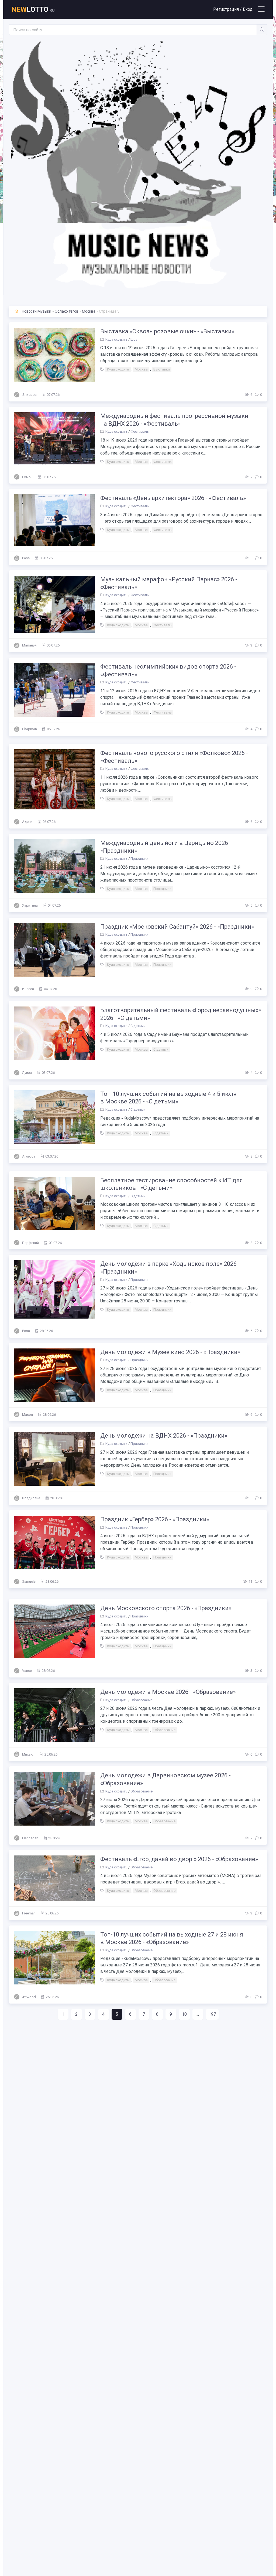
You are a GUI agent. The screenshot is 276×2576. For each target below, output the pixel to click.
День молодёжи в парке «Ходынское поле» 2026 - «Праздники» (170, 1268)
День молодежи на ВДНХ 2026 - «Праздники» (164, 1436)
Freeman (29, 1913)
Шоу (134, 339)
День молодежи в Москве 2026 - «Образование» (168, 1692)
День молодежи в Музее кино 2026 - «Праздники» (170, 1352)
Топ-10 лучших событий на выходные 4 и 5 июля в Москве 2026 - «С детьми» (168, 1098)
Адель (27, 822)
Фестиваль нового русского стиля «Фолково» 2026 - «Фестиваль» (174, 757)
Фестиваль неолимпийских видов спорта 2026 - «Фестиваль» (168, 670)
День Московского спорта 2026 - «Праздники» (166, 1608)
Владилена (31, 1498)
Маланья (29, 645)
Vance (27, 1671)
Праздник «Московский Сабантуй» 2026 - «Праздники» (177, 927)
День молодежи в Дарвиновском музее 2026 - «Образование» (165, 1779)
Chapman (30, 729)
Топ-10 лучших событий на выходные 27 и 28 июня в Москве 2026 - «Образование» (172, 1938)
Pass (26, 558)
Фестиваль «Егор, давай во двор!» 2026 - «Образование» (179, 1859)
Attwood (29, 1997)
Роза (26, 1331)
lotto (33, 9)
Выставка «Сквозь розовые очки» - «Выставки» (167, 331)
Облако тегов (67, 311)
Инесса (28, 989)
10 (184, 2014)
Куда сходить (116, 339)
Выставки (162, 369)
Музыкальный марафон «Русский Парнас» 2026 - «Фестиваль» (169, 583)
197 (212, 2014)
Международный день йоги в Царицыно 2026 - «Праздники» (166, 847)
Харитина (30, 905)
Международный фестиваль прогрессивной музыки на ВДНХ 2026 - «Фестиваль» (174, 420)
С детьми (138, 1026)
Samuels (29, 1581)
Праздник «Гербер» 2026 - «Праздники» (155, 1519)
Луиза (27, 1073)
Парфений (30, 1243)
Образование (142, 1700)
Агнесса (29, 1156)
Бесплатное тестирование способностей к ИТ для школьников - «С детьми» (172, 1184)
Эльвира (29, 395)
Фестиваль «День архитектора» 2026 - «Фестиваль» (173, 498)
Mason (27, 1415)
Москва (89, 311)
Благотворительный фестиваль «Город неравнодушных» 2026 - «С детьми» (181, 1014)
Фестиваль (140, 431)
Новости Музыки (37, 311)
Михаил (28, 1754)
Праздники (139, 859)
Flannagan (30, 1838)
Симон (27, 477)
